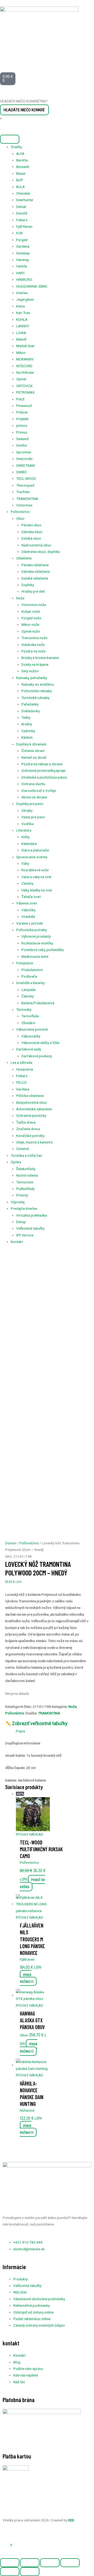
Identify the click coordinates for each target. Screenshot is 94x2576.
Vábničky (28, 910)
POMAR (22, 419)
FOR (19, 233)
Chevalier (23, 193)
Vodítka (28, 824)
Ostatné (22, 1149)
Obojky (27, 810)
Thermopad (25, 485)
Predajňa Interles (24, 1208)
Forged (22, 240)
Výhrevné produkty (36, 936)
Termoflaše (30, 1016)
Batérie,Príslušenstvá (38, 1003)
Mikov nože (30, 624)
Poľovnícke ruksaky (37, 691)
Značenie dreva (28, 1129)
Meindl (21, 339)
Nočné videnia (27, 1175)
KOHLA (22, 319)
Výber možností (27, 1978)
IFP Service (25, 1235)
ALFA (20, 154)
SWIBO (22, 472)
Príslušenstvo (32, 970)
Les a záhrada (21, 1062)
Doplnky (28, 585)
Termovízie (25, 1182)
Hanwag (22, 260)
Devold (22, 213)
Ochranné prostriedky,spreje (43, 770)
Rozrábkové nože (35, 870)
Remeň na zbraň (34, 757)
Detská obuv (31, 538)
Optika (16, 1162)
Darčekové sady (29, 1049)
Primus (22, 432)
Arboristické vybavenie (34, 1109)
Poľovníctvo (20, 512)
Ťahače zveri (31, 897)
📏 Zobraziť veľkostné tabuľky (36, 1723)
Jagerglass (25, 299)
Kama (20, 306)
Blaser (21, 173)
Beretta (22, 160)
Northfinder (25, 372)
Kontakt (17, 1242)
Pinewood (24, 406)
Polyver (22, 412)
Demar (21, 207)
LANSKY (23, 326)
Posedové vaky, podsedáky (43, 950)
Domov (11, 1543)
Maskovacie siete (35, 956)
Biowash (23, 167)
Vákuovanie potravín (32, 1029)
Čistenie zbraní (33, 751)
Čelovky (28, 996)
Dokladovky (31, 711)
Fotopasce (25, 963)
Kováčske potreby (30, 1136)
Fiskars (22, 220)
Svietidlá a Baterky (30, 983)
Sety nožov (30, 671)
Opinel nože (31, 631)
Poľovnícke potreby (31, 930)
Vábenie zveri (27, 903)
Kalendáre (29, 844)
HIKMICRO (24, 279)
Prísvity (22, 1195)
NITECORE (24, 366)
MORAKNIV (25, 359)
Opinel (21, 379)
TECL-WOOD (26, 478)
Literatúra (24, 830)
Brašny (27, 724)
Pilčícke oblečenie (30, 1096)
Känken (27, 737)
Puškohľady (25, 1189)
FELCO (21, 1082)
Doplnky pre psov (30, 804)
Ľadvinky (28, 731)
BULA (20, 187)
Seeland (22, 439)
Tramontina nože (34, 638)
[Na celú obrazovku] (30, 2563)
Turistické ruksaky (35, 698)
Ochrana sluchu (33, 784)
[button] (11, 2545)
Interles (22, 293)
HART (20, 273)
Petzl (20, 399)
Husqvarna (25, 1069)
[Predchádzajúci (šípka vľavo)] (10, 2572)
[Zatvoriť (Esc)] (70, 2563)
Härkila (22, 266)
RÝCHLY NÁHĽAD (30, 1834)
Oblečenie (24, 558)
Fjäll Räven (24, 226)
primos (22, 425)
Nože (20, 598)
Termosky (24, 1009)
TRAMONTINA (27, 499)
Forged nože (31, 618)
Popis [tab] (20, 1731)
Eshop (21, 1222)
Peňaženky (30, 704)
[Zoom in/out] (10, 2563)
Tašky (26, 717)
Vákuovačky (31, 1036)
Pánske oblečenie (35, 565)
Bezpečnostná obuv (32, 1102)
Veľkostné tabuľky (30, 1228)
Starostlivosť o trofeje (39, 791)
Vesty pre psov (33, 817)
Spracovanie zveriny (32, 857)
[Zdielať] (50, 2563)
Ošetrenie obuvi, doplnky (41, 552)
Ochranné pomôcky (31, 1115)
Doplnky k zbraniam (31, 744)
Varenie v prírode (30, 923)
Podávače (29, 976)
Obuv (20, 518)
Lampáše (28, 990)
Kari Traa (23, 313)
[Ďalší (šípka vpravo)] (30, 2572)
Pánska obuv (31, 525)
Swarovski (24, 459)
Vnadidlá (28, 916)
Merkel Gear (25, 346)
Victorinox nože (34, 605)
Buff (19, 180)
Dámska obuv (32, 532)
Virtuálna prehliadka (32, 1215)
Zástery (27, 883)
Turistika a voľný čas (26, 1155)
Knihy (25, 837)
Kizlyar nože (31, 611)
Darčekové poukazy (37, 1056)
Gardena (23, 246)
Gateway (23, 253)
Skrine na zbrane (34, 797)
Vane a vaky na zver (37, 877)
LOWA (21, 333)
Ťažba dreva (26, 1122)
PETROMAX (25, 392)
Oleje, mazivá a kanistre (34, 1142)
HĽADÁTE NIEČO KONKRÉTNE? (24, 101)
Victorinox (24, 505)
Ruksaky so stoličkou (38, 684)
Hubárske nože (33, 645)
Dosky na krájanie (35, 664)
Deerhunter (25, 200)
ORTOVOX (24, 386)
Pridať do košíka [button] (32, 1883)
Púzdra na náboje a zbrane (42, 764)
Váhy (25, 863)
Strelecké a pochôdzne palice (44, 777)
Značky (16, 147)
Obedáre (28, 1023)
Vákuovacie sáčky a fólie (40, 1043)
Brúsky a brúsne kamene (40, 658)
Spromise (24, 452)
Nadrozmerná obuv (36, 545)
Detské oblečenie (35, 578)
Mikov (21, 353)
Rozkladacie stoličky (37, 943)
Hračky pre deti (33, 591)
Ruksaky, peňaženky (32, 678)
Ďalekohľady (26, 1169)
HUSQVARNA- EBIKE (32, 286)
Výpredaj (18, 1202)
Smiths (22, 445)
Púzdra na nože (33, 651)
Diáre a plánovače (35, 850)
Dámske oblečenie (36, 571)
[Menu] (10, 139)
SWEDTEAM (25, 465)
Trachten (23, 492)
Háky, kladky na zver (37, 890)
